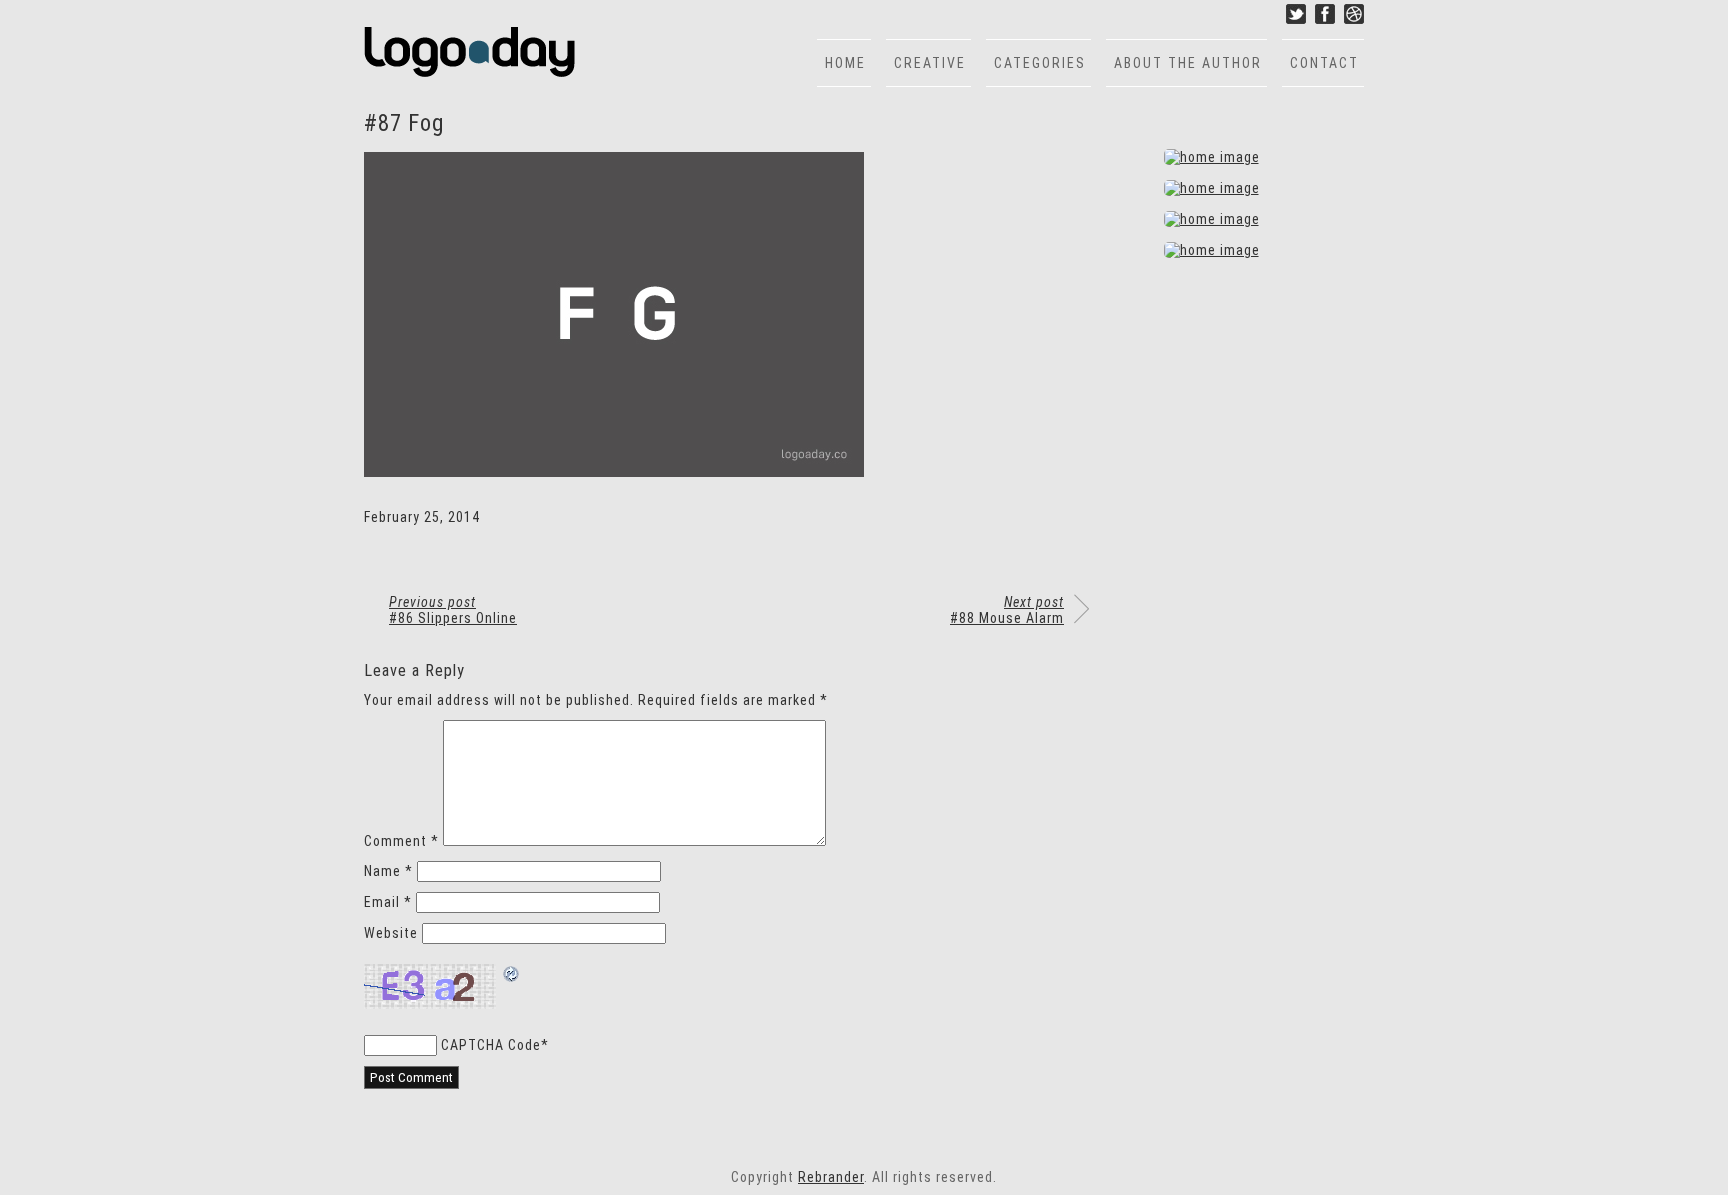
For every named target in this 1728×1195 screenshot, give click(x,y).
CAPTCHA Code (491, 1045)
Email (388, 902)
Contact (1324, 63)
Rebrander (831, 1177)
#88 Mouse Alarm (1007, 610)
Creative (930, 63)
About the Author (1188, 63)
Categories (1040, 63)
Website (391, 933)
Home (845, 63)
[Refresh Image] (512, 976)
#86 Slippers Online (453, 610)
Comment (401, 841)
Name (388, 871)
